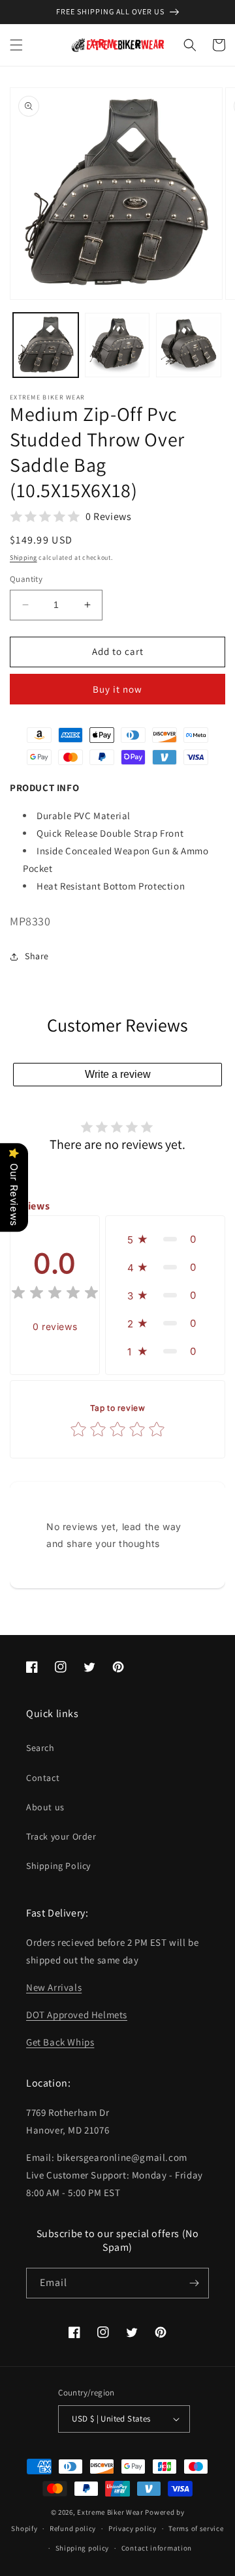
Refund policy (73, 2528)
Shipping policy (83, 2548)
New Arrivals (54, 1987)
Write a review (118, 1074)
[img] (55, 1295)
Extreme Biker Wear (110, 2512)
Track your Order (61, 1836)
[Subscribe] (194, 2283)
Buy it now (117, 689)
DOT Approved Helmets (77, 2015)
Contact (43, 1778)
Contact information (157, 2548)
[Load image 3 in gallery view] (189, 345)
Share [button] (37, 956)
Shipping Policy (58, 1866)
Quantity (26, 579)
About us (45, 1807)
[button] (16, 45)
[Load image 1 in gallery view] (46, 345)
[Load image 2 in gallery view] (117, 345)
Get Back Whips (60, 2042)
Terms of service (196, 2528)
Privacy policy (133, 2528)
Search (40, 1748)
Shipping (23, 557)
